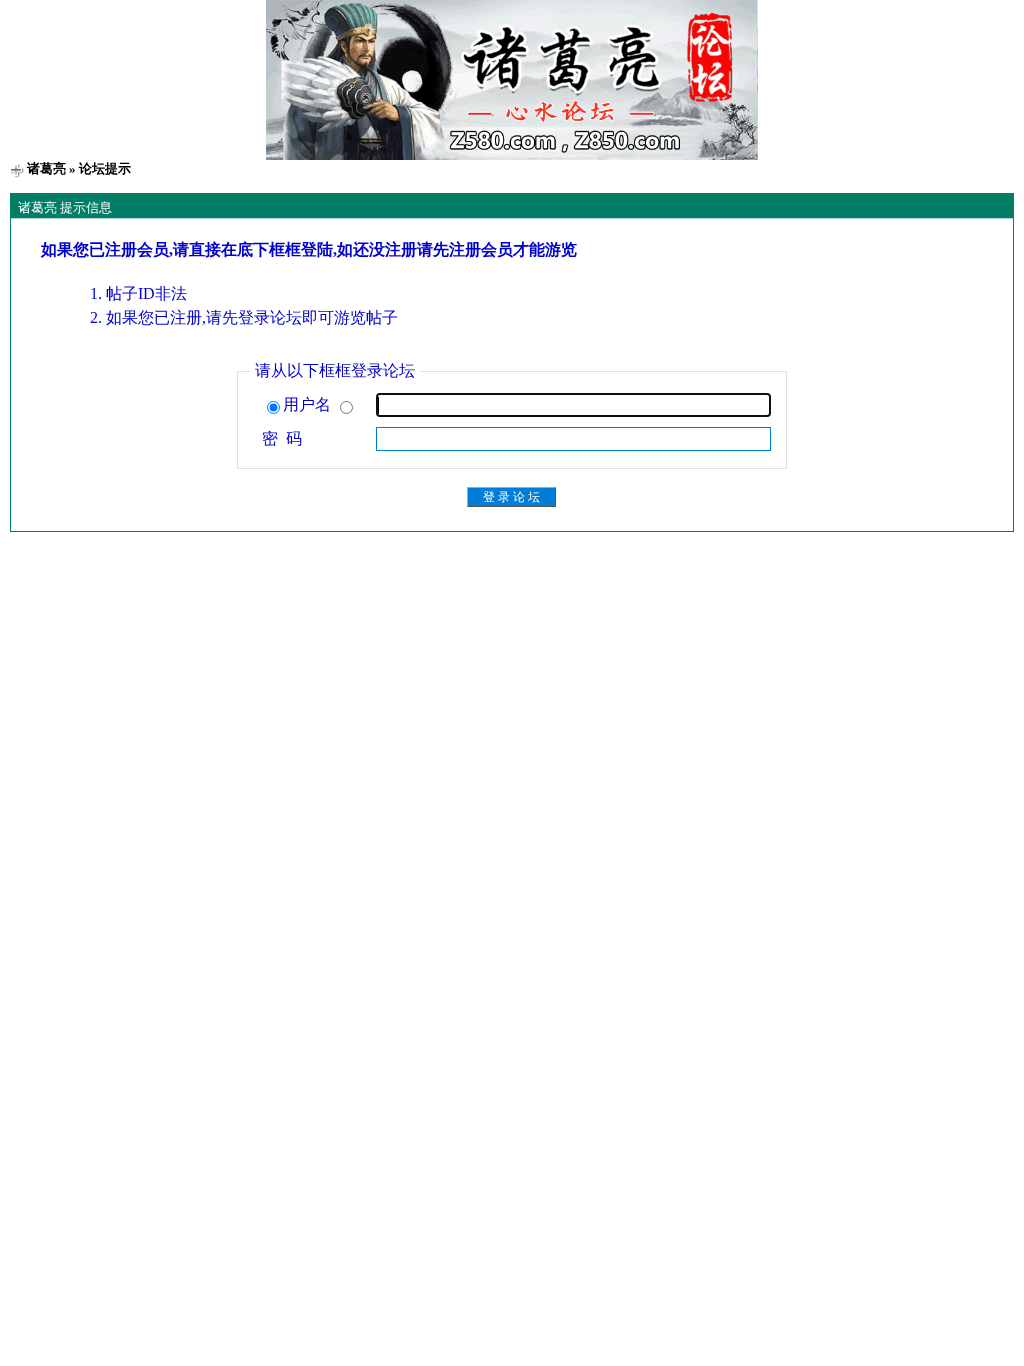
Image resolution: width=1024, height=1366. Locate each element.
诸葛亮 (46, 168)
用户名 (309, 404)
